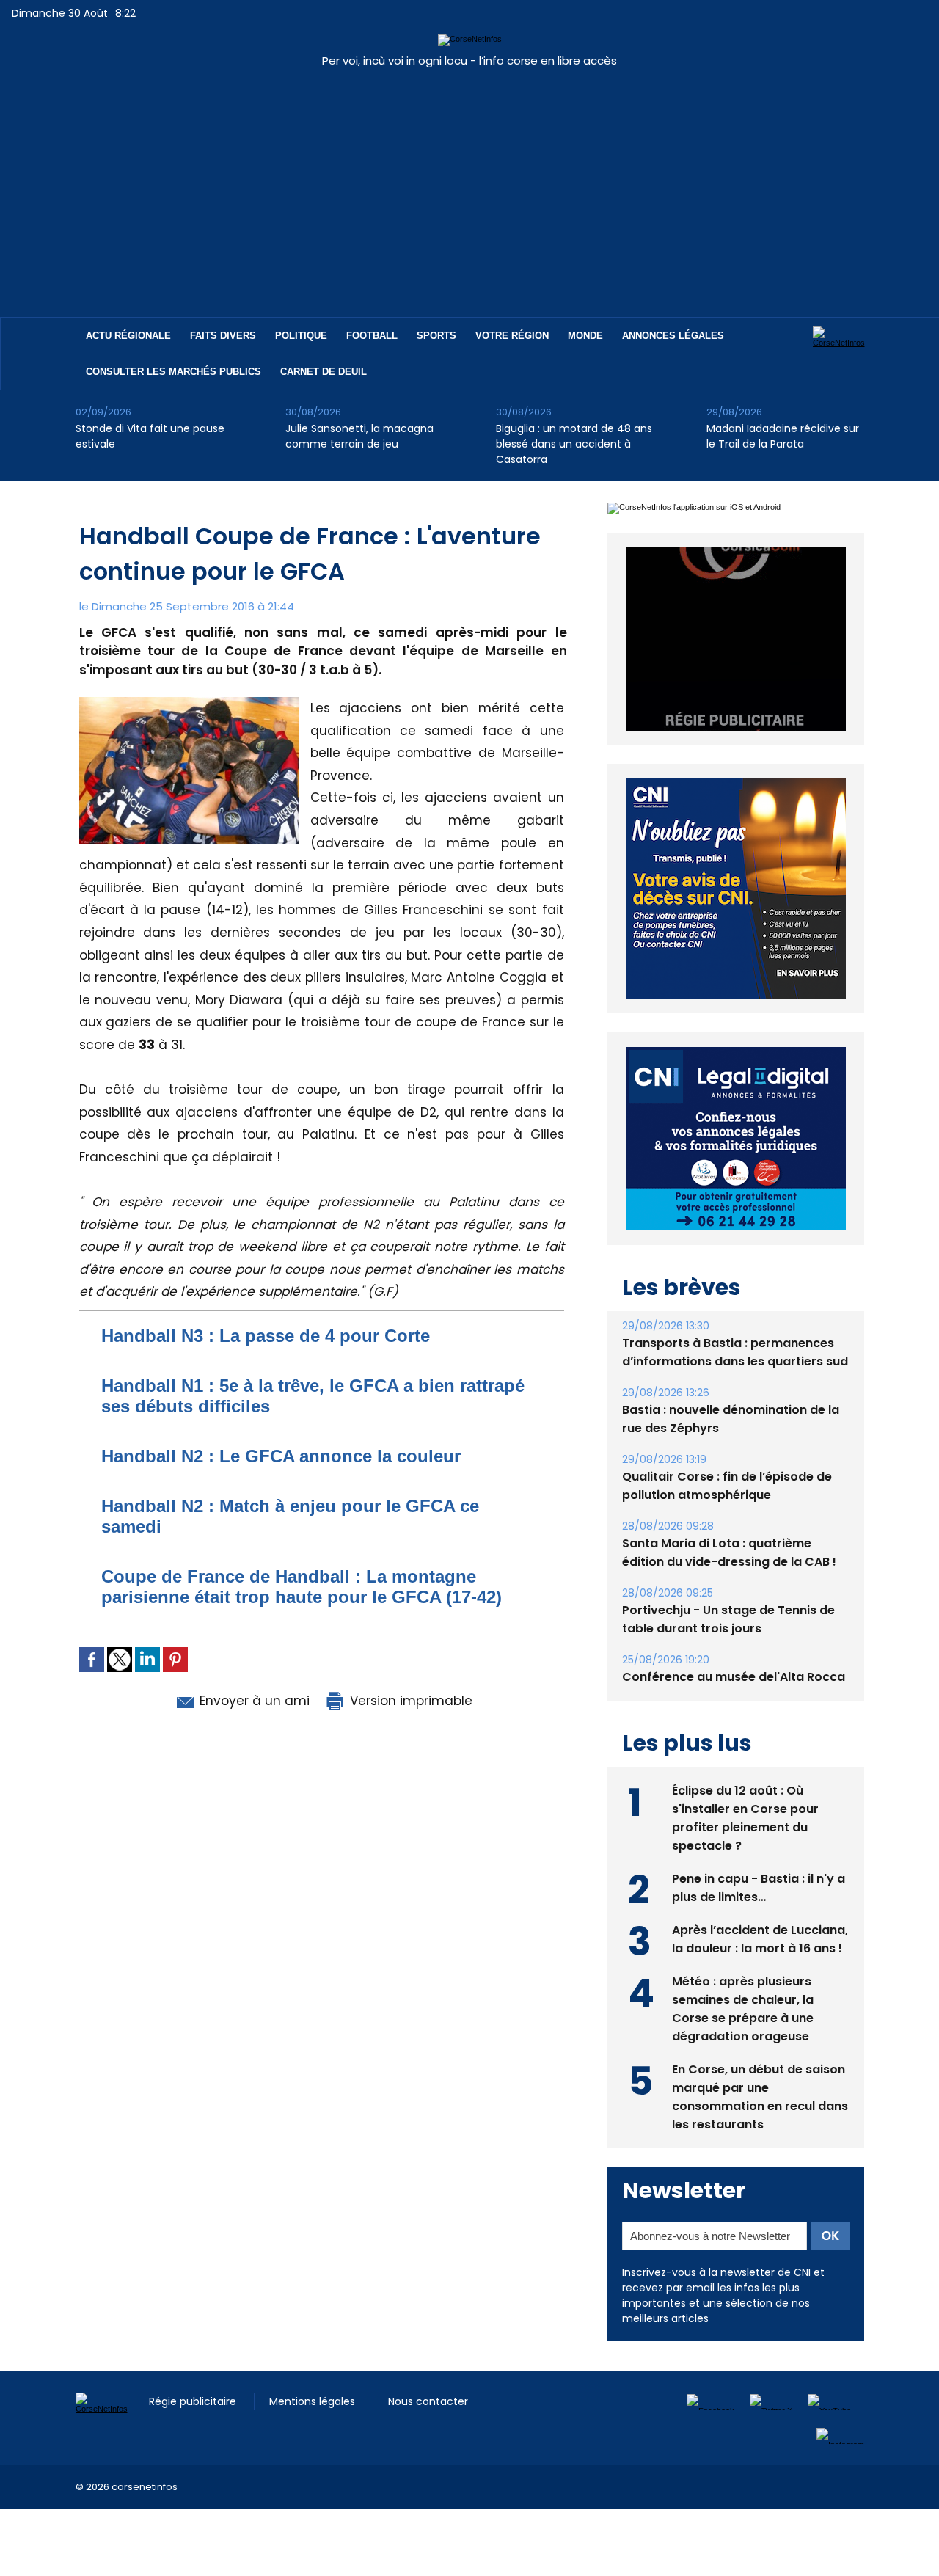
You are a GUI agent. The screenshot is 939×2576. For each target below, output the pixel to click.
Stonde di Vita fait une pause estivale (150, 436)
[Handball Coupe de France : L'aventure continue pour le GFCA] (189, 701)
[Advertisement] (469, 185)
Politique (301, 336)
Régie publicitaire (194, 2401)
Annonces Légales (673, 336)
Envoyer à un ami (253, 1701)
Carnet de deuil (324, 372)
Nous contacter (428, 2401)
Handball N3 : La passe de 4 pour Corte (266, 1336)
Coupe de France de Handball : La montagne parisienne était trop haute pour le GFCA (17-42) (302, 1587)
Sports (436, 336)
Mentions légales (314, 2401)
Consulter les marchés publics (173, 372)
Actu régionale (128, 336)
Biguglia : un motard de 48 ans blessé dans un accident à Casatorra (574, 444)
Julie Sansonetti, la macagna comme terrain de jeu (359, 436)
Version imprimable (409, 1701)
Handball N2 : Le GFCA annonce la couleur (281, 1456)
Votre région (512, 336)
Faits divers (223, 336)
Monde (585, 336)
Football (372, 336)
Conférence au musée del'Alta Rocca (734, 1677)
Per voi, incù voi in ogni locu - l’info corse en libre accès (469, 61)
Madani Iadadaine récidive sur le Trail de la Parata (783, 436)
